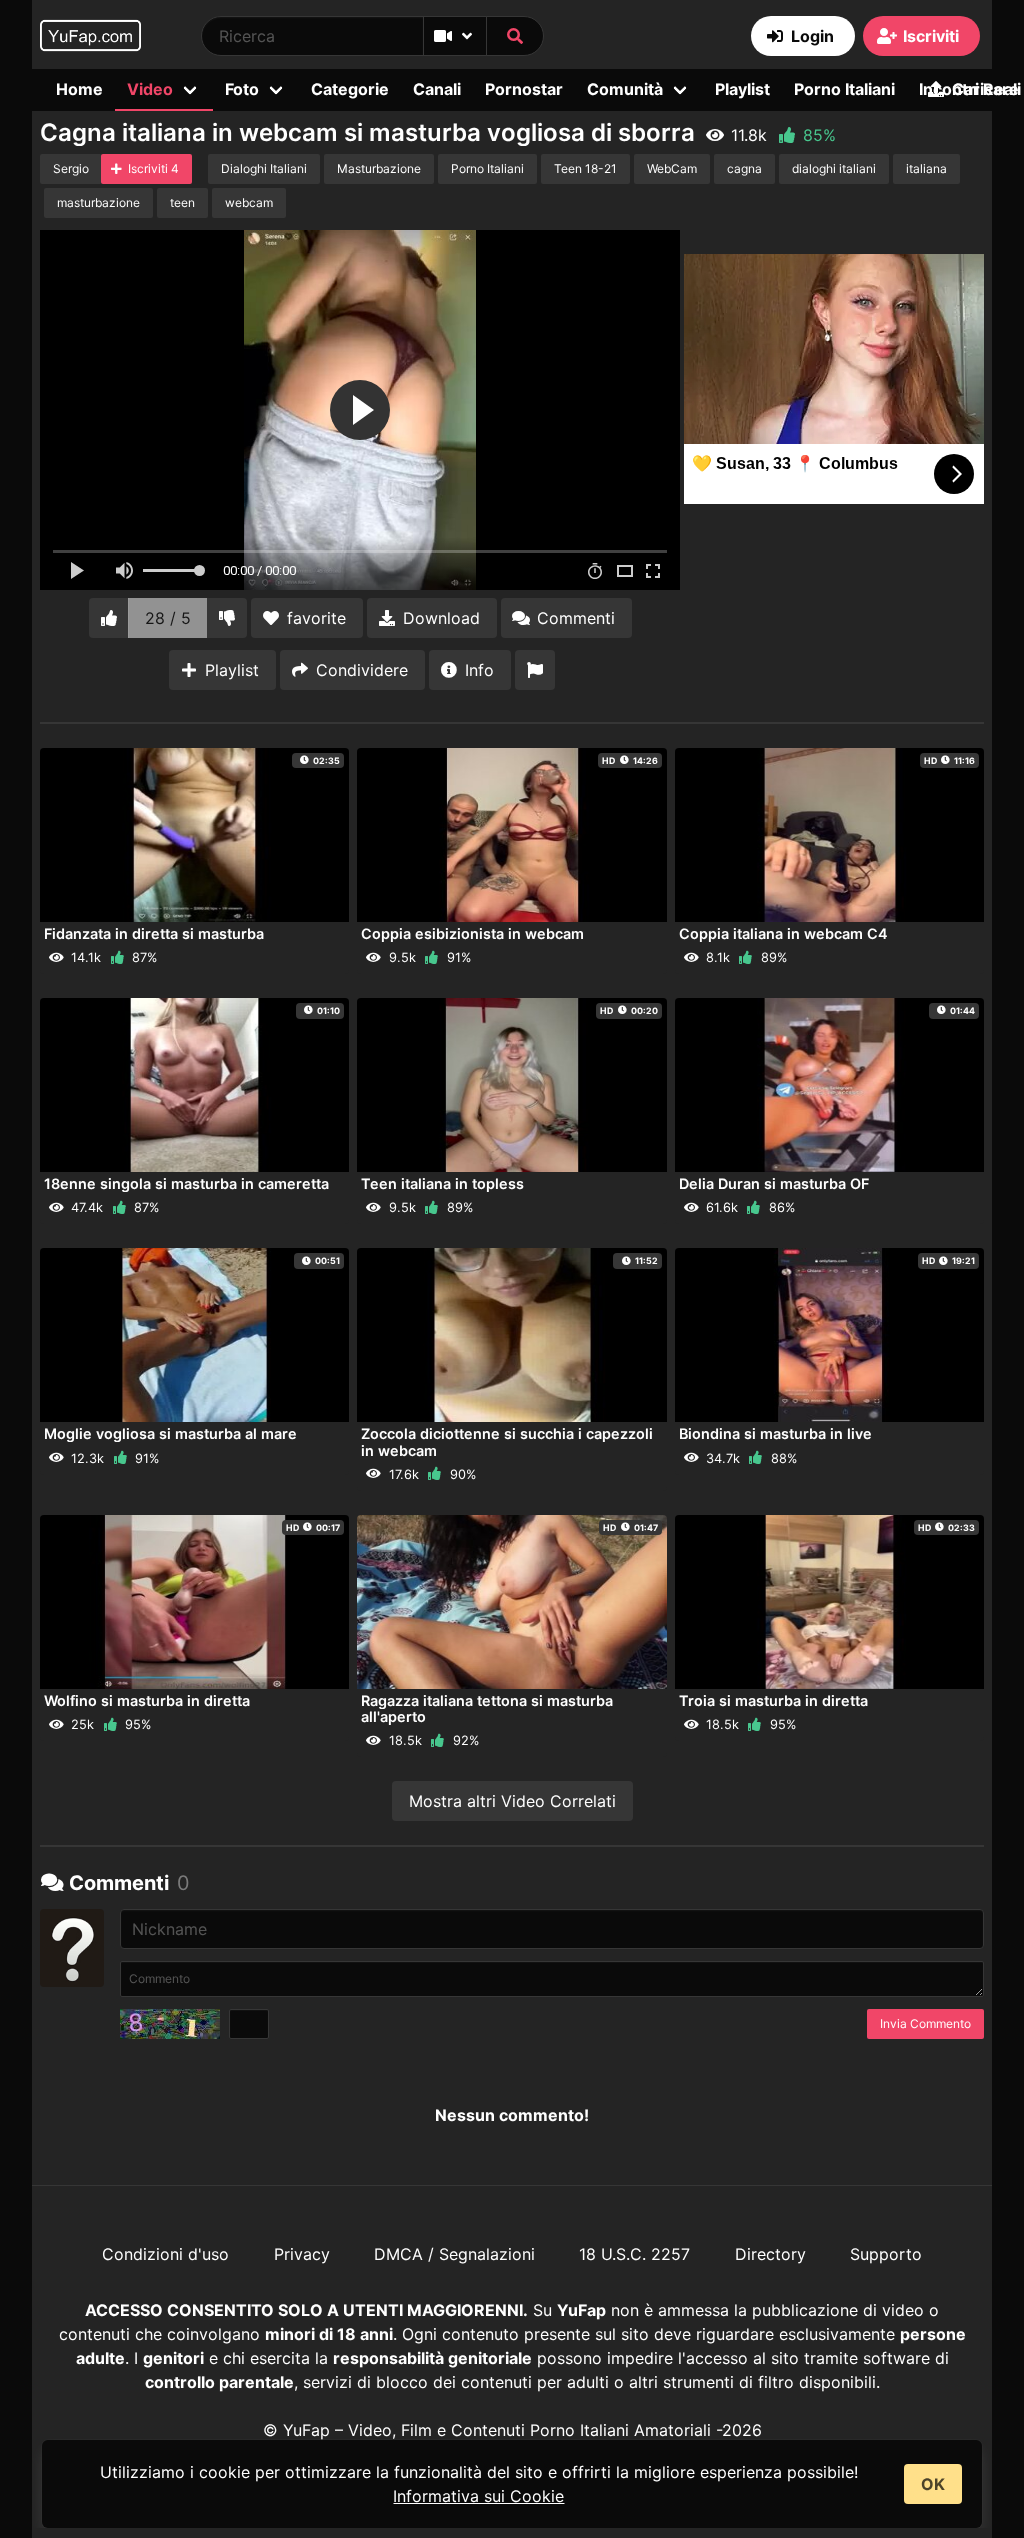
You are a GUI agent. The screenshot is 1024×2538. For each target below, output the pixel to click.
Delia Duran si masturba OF (774, 1183)
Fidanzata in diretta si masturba (154, 933)
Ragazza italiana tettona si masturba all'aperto (487, 1708)
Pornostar (524, 89)
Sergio (71, 168)
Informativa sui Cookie (478, 2496)
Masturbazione (379, 168)
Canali (437, 89)
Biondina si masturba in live (775, 1433)
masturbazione (98, 202)
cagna (744, 168)
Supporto (886, 2254)
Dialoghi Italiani (264, 168)
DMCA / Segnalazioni (454, 2254)
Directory (770, 2254)
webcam (249, 202)
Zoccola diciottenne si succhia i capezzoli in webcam (507, 1441)
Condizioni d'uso (165, 2254)
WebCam (672, 168)
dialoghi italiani (834, 168)
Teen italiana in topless (442, 1183)
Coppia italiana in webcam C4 (783, 933)
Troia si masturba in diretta (773, 1700)
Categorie (350, 89)
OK (933, 2484)
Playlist (742, 89)
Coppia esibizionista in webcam (472, 933)
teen (182, 202)
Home (79, 89)
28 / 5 (168, 618)
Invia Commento (925, 2023)
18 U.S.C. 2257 (634, 2254)
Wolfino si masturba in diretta (147, 1700)
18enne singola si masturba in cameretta (186, 1183)
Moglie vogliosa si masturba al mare (170, 1433)
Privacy (302, 2254)
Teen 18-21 (585, 168)
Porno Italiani (844, 89)
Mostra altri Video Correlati (512, 1801)
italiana (926, 168)
